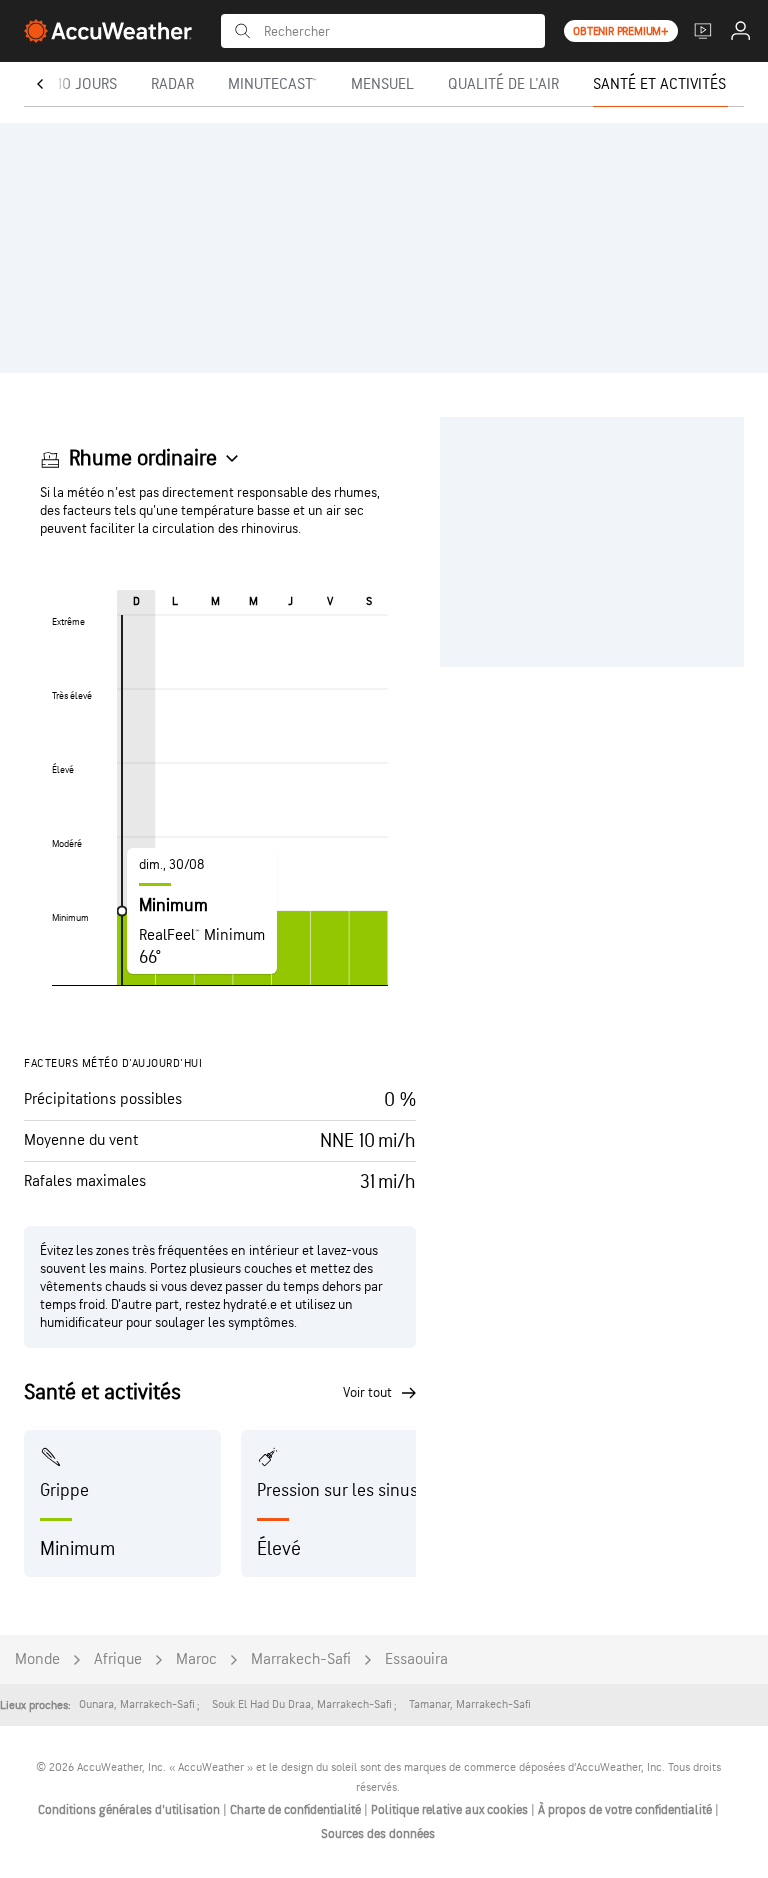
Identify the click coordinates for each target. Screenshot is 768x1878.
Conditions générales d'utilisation (130, 1810)
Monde (37, 1659)
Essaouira (416, 1659)
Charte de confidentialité (297, 1810)
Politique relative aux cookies (451, 1810)
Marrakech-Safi (301, 1659)
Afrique (118, 1659)
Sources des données (378, 1834)
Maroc (196, 1659)
